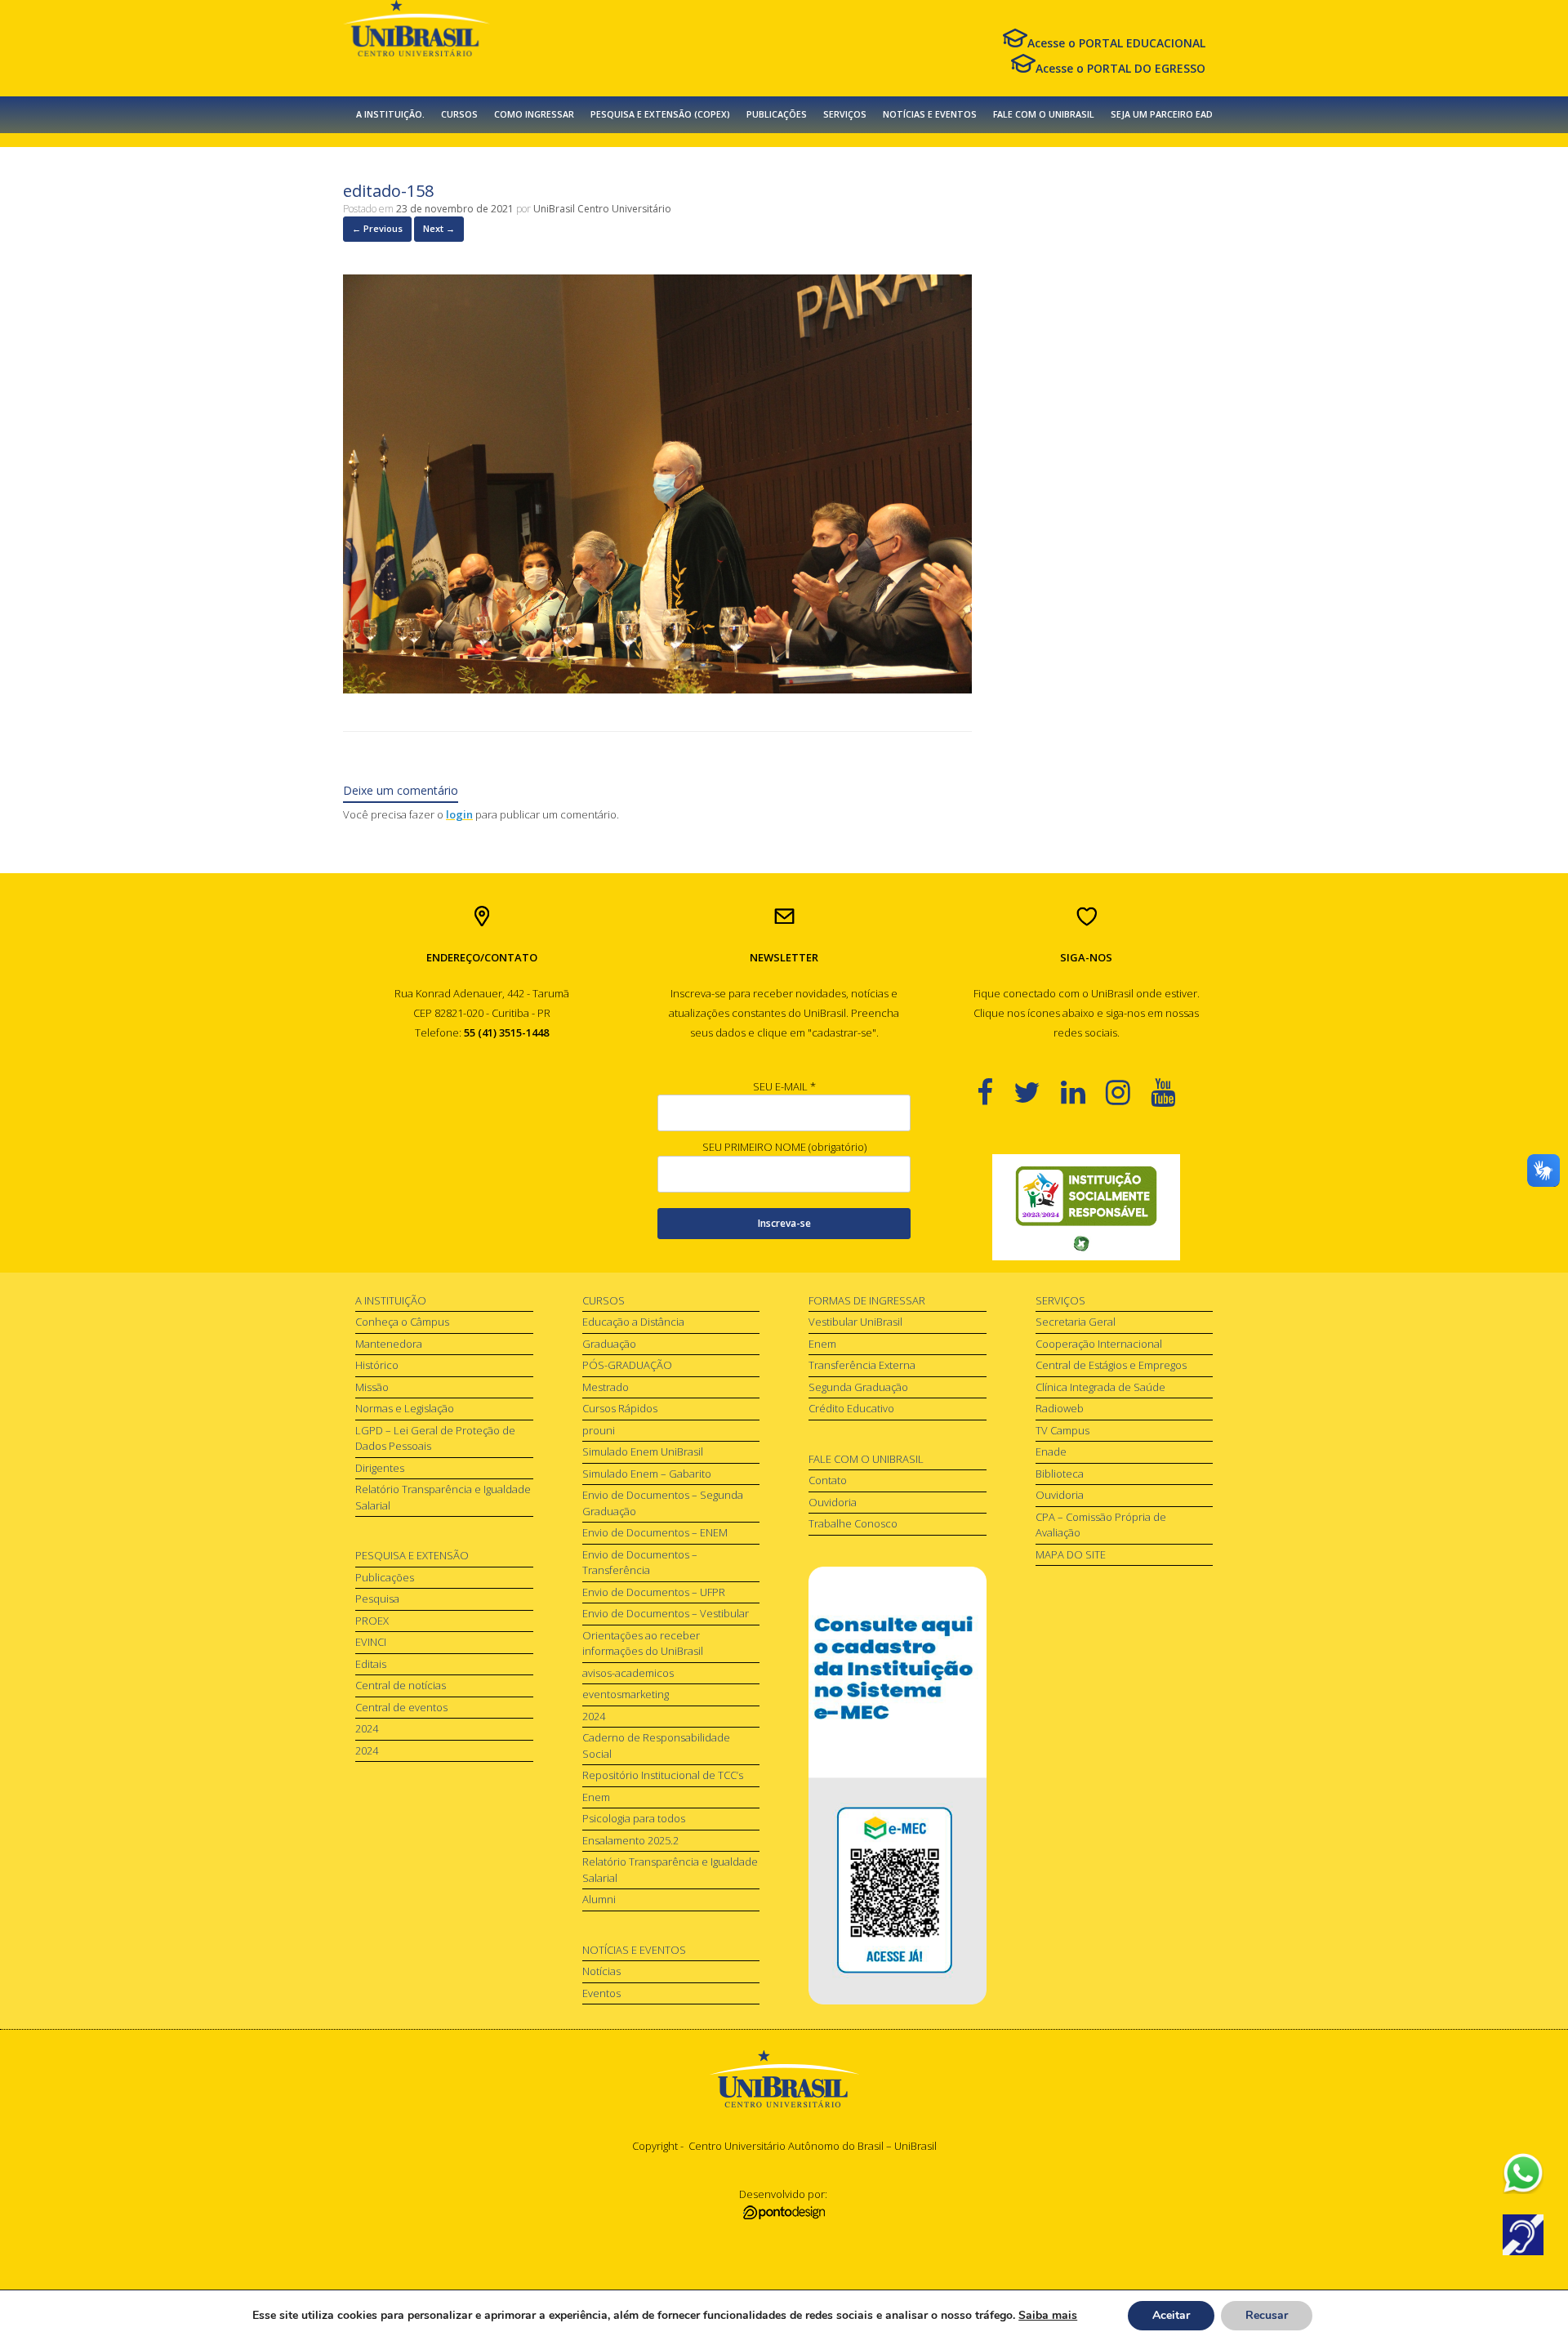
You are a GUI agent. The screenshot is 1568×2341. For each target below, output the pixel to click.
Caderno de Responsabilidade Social (656, 1746)
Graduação (609, 1344)
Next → (439, 228)
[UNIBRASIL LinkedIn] (1083, 1092)
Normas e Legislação (405, 1408)
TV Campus (1062, 1430)
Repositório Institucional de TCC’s (663, 1775)
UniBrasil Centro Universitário (602, 209)
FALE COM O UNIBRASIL (1044, 114)
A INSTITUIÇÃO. (390, 114)
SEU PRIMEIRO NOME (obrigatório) (784, 1147)
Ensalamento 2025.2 (630, 1840)
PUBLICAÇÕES (777, 114)
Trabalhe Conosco (853, 1523)
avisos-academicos (628, 1673)
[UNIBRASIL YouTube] (1173, 1092)
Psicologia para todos (634, 1818)
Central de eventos (401, 1707)
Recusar (1267, 2315)
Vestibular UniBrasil (855, 1322)
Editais (371, 1664)
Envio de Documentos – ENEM (655, 1532)
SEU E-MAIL (784, 1086)
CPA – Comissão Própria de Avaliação (1101, 1525)
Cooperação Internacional (1099, 1344)
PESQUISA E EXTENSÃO (412, 1555)
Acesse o (1116, 43)
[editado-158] (657, 689)
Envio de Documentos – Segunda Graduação (663, 1503)
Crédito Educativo (851, 1408)
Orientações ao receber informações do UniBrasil (643, 1643)
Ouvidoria (833, 1502)
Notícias (601, 1971)
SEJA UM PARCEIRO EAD (1162, 114)
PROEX (372, 1621)
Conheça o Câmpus (402, 1322)
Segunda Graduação (858, 1387)
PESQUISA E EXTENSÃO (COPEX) (660, 114)
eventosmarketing (626, 1694)
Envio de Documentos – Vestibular (666, 1613)
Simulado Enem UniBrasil (643, 1451)
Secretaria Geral (1076, 1322)
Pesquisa (377, 1599)
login (459, 814)
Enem (596, 1797)
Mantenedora (389, 1344)
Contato (828, 1480)
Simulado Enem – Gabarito (647, 1474)
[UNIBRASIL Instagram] (1128, 1092)
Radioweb (1060, 1408)
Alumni (599, 1899)
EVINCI (371, 1642)
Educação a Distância (633, 1322)
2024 (367, 1728)
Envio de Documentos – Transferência (640, 1563)
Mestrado (606, 1387)
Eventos (601, 1993)
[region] (1086, 1207)
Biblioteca (1060, 1474)
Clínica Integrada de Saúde (1100, 1387)
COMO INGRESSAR (534, 114)
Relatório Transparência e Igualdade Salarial (443, 1497)
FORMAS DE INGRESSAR (867, 1300)
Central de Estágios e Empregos (1111, 1365)
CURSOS (459, 114)
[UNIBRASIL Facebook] (995, 1092)
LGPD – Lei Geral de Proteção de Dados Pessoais (435, 1438)
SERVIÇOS (845, 114)
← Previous (377, 228)
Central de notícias (401, 1685)
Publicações (385, 1577)
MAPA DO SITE (1071, 1554)
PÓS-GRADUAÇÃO (627, 1365)
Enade (1051, 1451)
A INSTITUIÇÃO (391, 1300)
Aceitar (1171, 2315)
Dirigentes (380, 1468)
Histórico (377, 1365)
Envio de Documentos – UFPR (654, 1592)
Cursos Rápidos (620, 1408)
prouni (599, 1430)
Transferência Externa (862, 1365)
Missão (372, 1387)
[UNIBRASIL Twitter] (1037, 1092)
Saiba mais (1048, 2315)
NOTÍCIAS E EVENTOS (930, 114)
